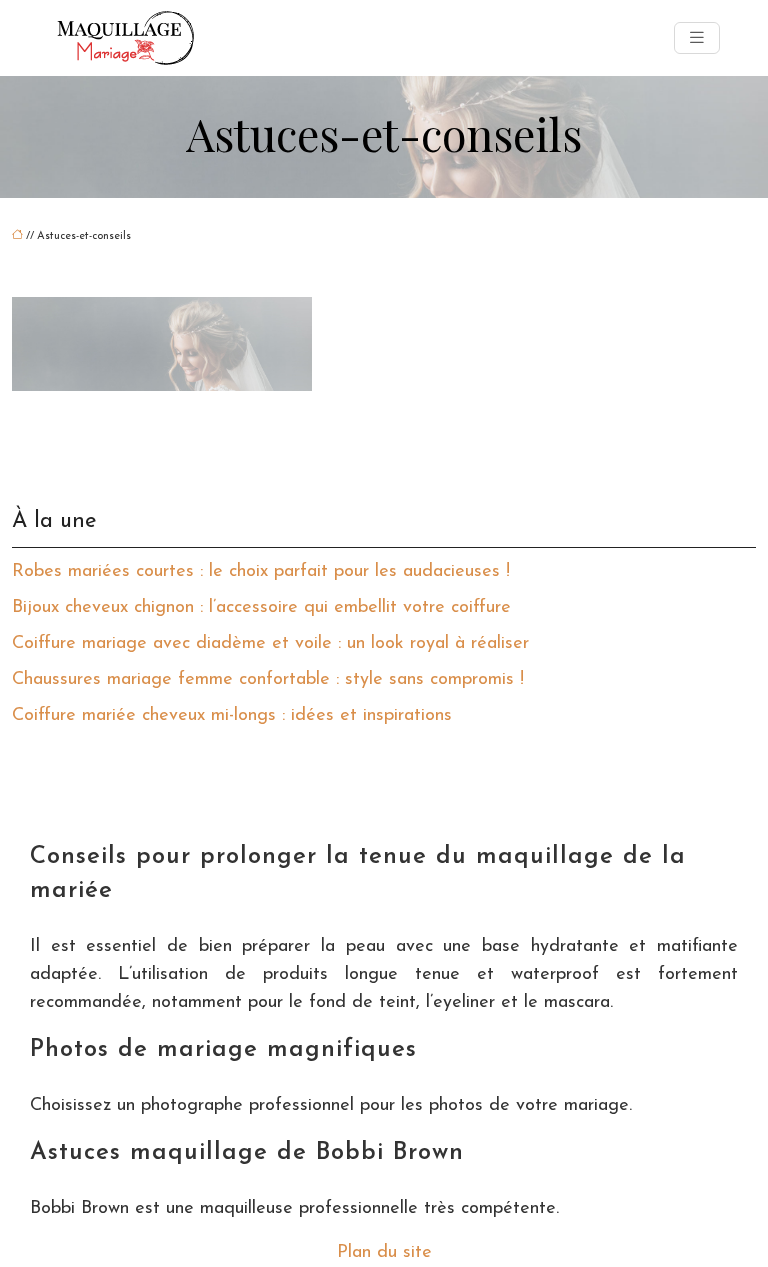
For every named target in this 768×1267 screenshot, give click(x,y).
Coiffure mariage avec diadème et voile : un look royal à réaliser (270, 644)
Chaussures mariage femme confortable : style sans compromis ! (268, 680)
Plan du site (384, 1253)
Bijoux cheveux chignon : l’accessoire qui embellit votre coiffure (261, 608)
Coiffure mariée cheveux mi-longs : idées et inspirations (232, 716)
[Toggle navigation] (697, 38)
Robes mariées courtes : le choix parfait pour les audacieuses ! (261, 572)
